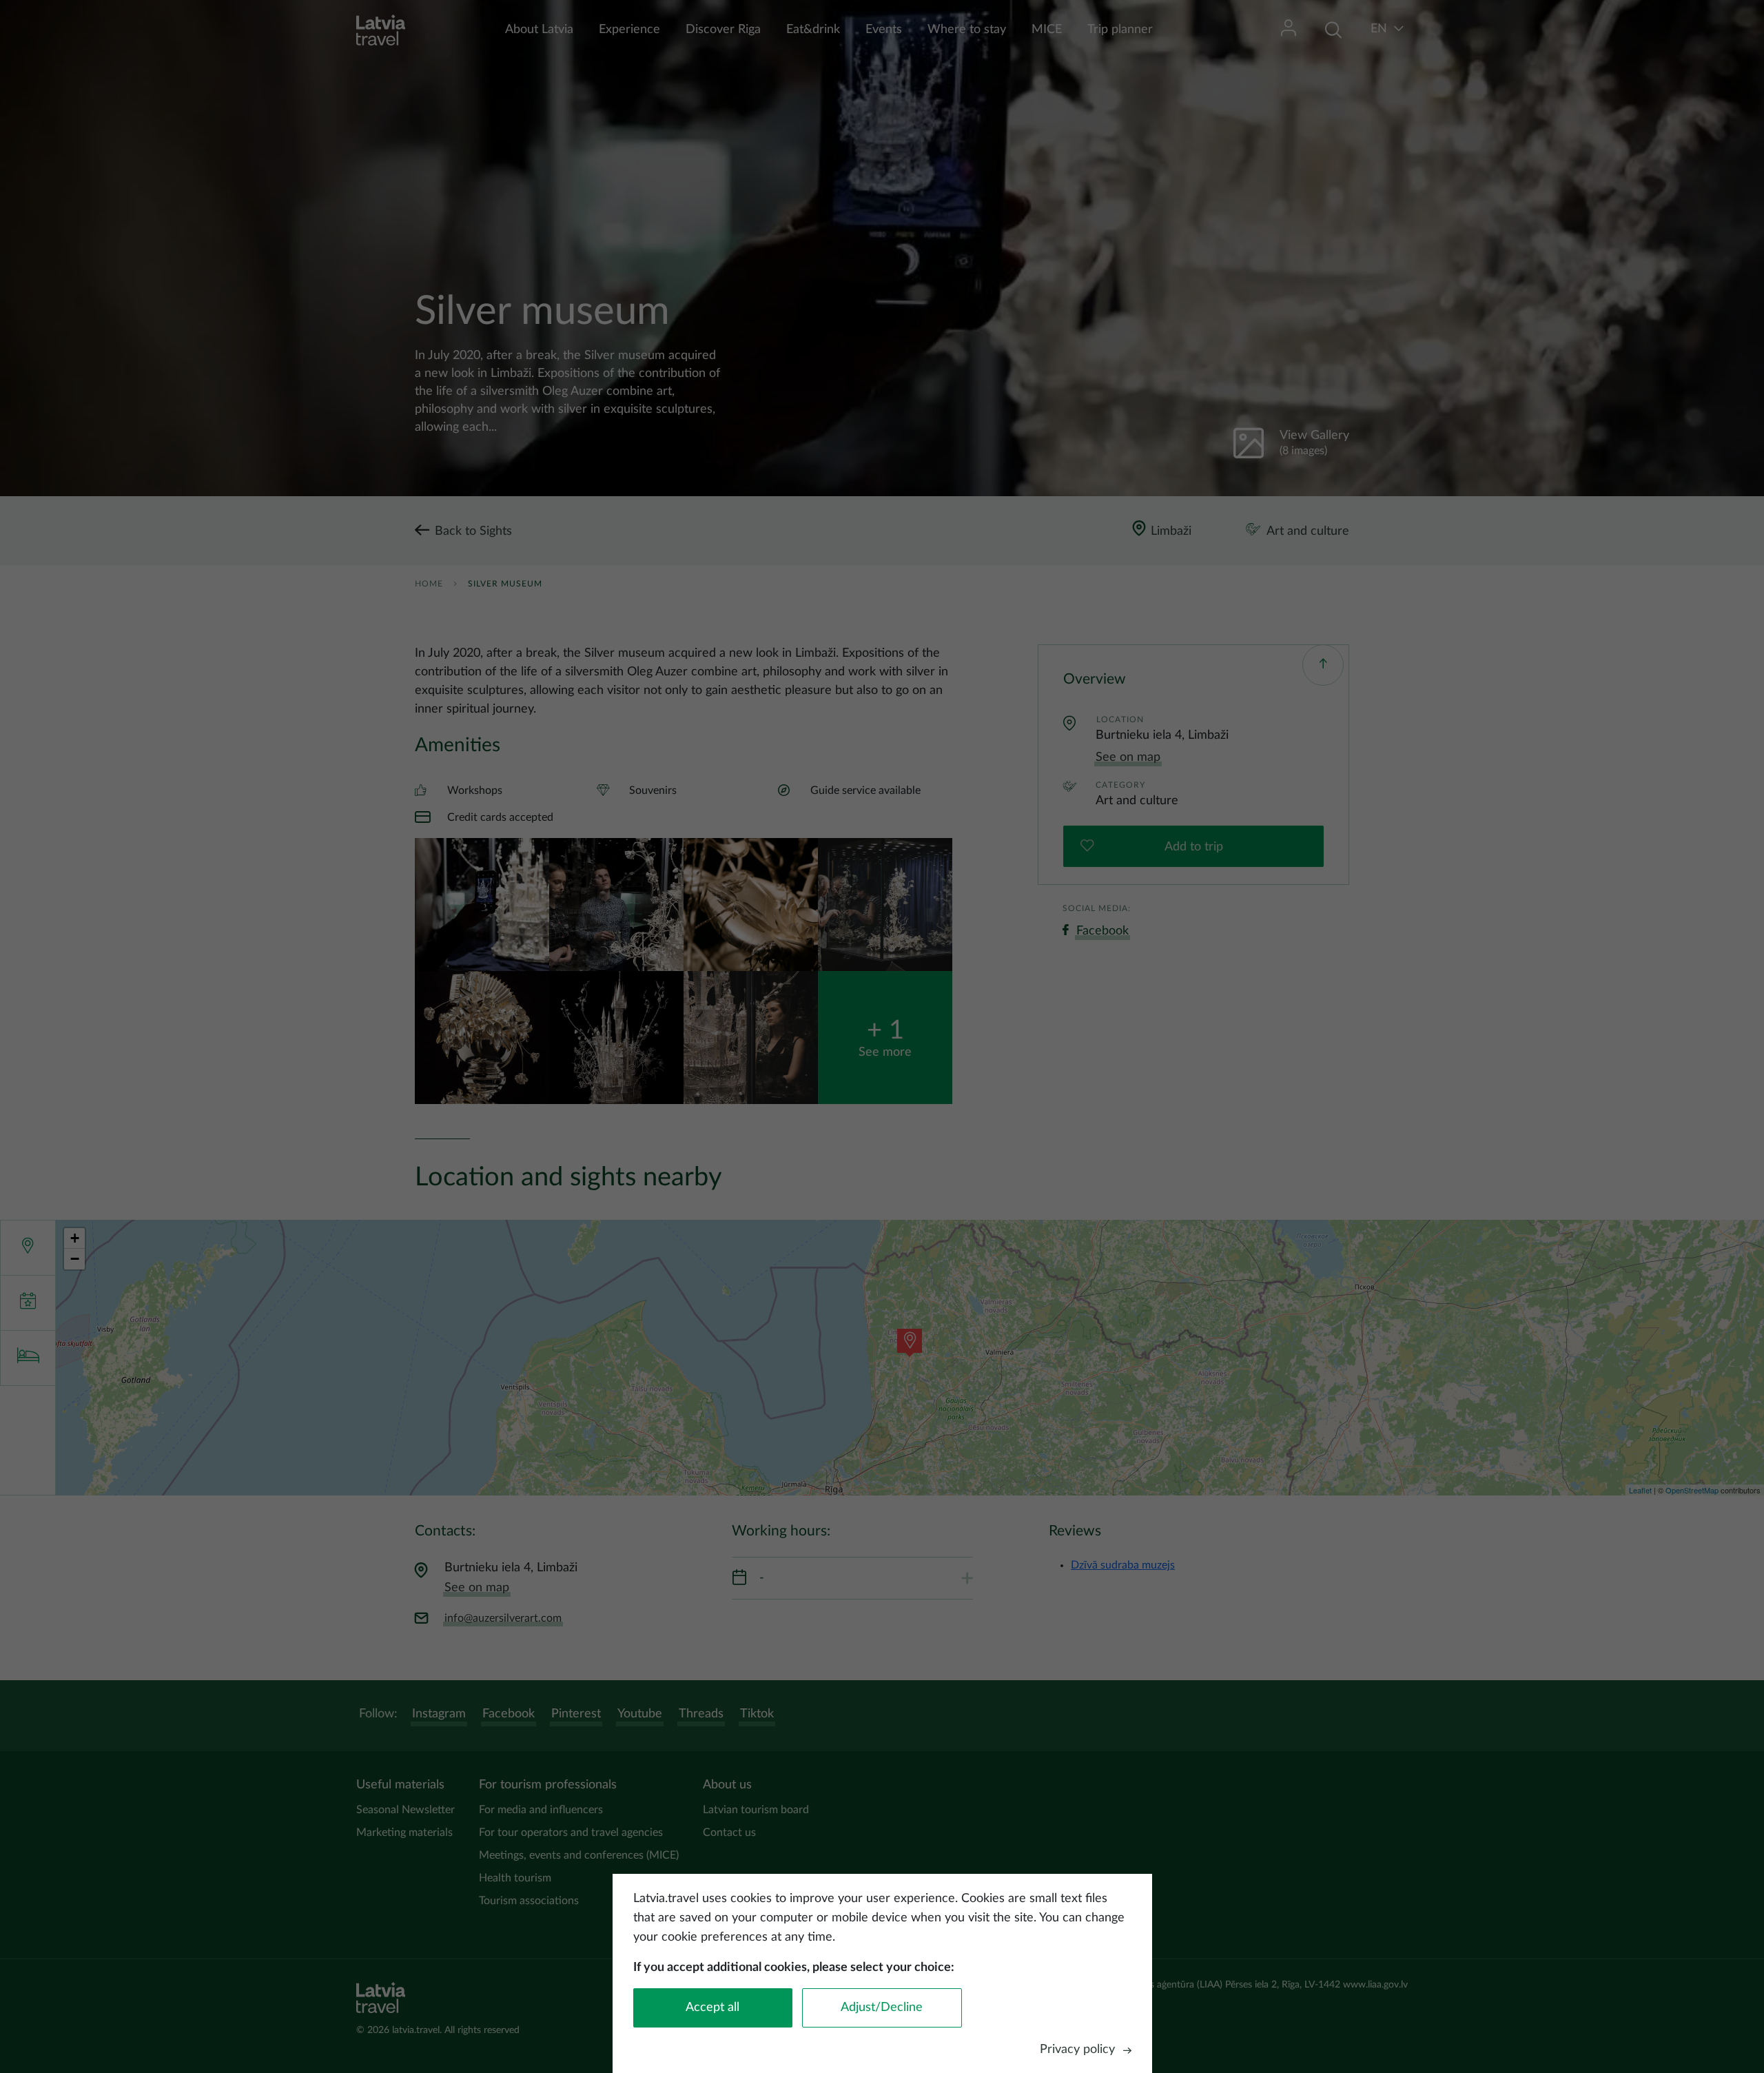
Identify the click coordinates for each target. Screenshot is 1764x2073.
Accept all (712, 2008)
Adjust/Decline (882, 2008)
